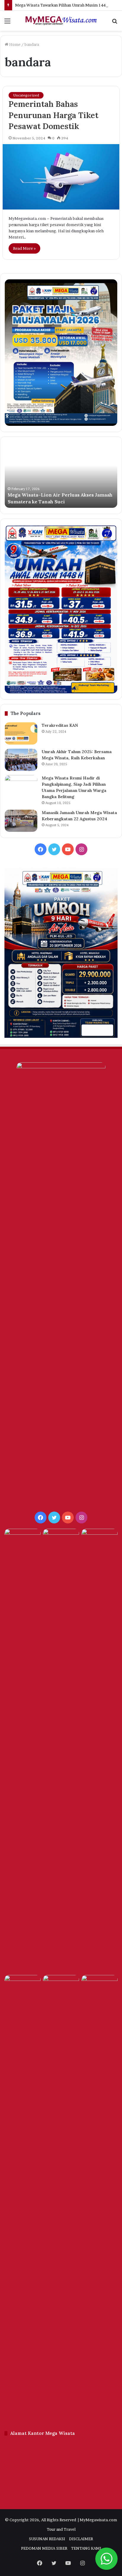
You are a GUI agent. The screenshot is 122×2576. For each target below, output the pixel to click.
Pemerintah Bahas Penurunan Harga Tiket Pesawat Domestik (53, 115)
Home (14, 44)
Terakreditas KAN (60, 725)
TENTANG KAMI (86, 2548)
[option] (61, 475)
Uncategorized (26, 95)
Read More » (24, 248)
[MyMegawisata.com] (61, 21)
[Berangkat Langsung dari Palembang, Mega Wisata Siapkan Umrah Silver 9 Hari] (61, 2197)
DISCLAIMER (81, 2539)
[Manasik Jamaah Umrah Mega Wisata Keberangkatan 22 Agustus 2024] (21, 821)
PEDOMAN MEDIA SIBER (44, 2548)
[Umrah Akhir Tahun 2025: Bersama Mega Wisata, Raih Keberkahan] (21, 760)
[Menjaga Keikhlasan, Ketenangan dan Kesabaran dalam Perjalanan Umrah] (23, 1539)
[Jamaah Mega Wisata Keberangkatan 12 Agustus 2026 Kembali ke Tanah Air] (61, 1751)
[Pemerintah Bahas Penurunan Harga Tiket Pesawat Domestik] (61, 177)
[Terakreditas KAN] (21, 733)
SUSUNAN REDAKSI (47, 2539)
